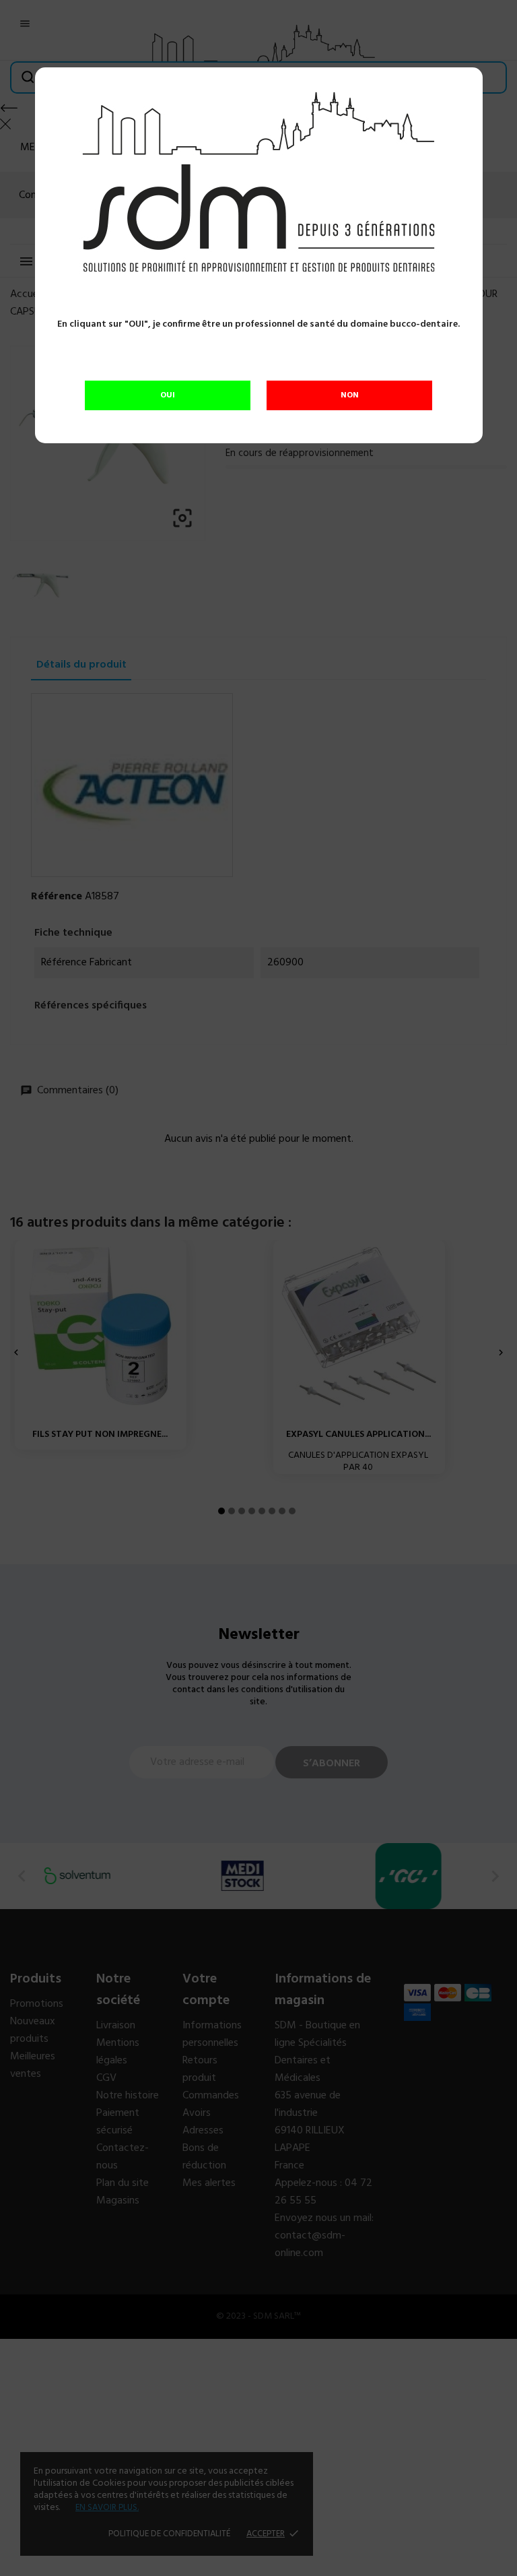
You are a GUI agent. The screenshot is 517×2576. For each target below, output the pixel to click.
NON (350, 395)
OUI (168, 395)
